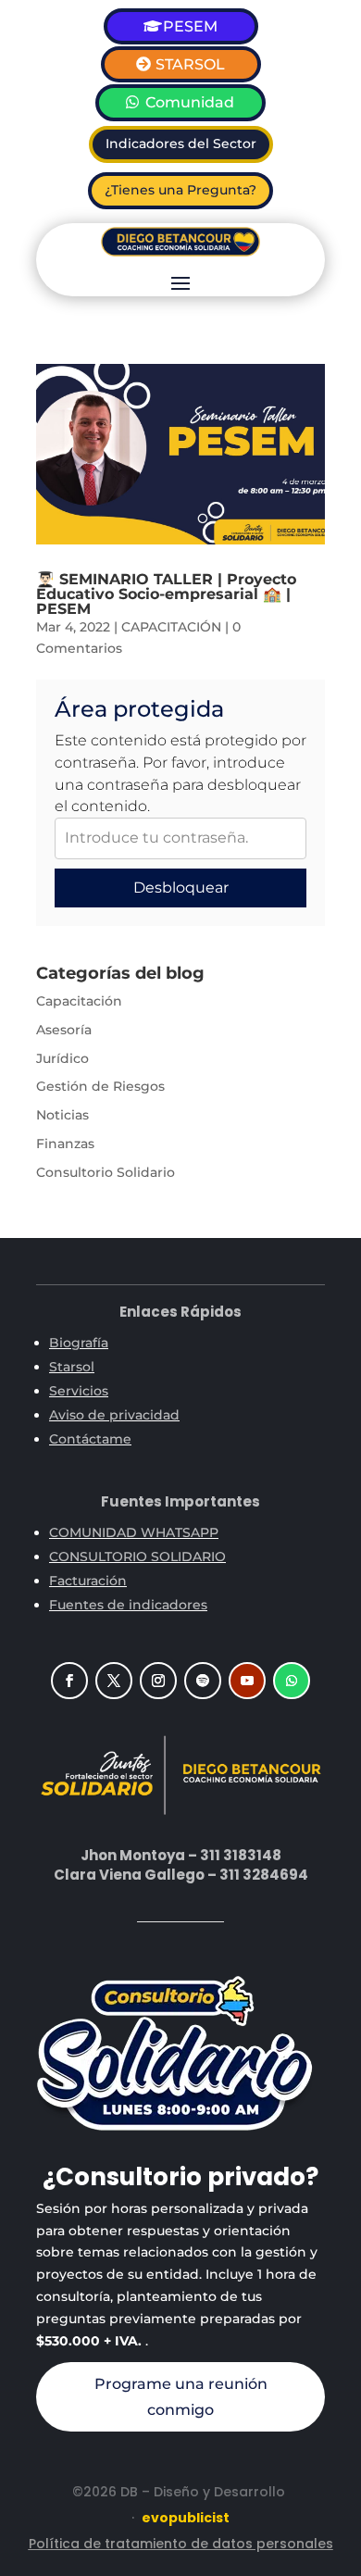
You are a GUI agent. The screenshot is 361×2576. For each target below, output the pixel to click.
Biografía (79, 1343)
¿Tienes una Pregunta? (180, 190)
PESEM (190, 26)
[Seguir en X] (114, 1681)
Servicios (79, 1391)
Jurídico (62, 1058)
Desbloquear (181, 888)
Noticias (62, 1115)
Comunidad (190, 102)
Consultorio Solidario (106, 1172)
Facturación (88, 1581)
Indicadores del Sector (181, 144)
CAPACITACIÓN (171, 627)
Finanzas (65, 1144)
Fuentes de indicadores (128, 1605)
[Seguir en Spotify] (203, 1681)
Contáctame (90, 1439)
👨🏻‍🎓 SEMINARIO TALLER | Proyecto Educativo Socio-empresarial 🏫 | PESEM (166, 594)
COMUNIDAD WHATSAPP (134, 1532)
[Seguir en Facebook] (69, 1681)
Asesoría (64, 1030)
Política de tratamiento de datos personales (181, 2544)
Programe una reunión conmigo (181, 2396)
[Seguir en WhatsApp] (292, 1681)
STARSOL (190, 64)
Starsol (72, 1367)
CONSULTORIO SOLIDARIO (137, 1557)
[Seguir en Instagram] (158, 1681)
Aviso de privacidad (114, 1415)
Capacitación (79, 1001)
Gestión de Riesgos (100, 1086)
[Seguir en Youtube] (247, 1681)
